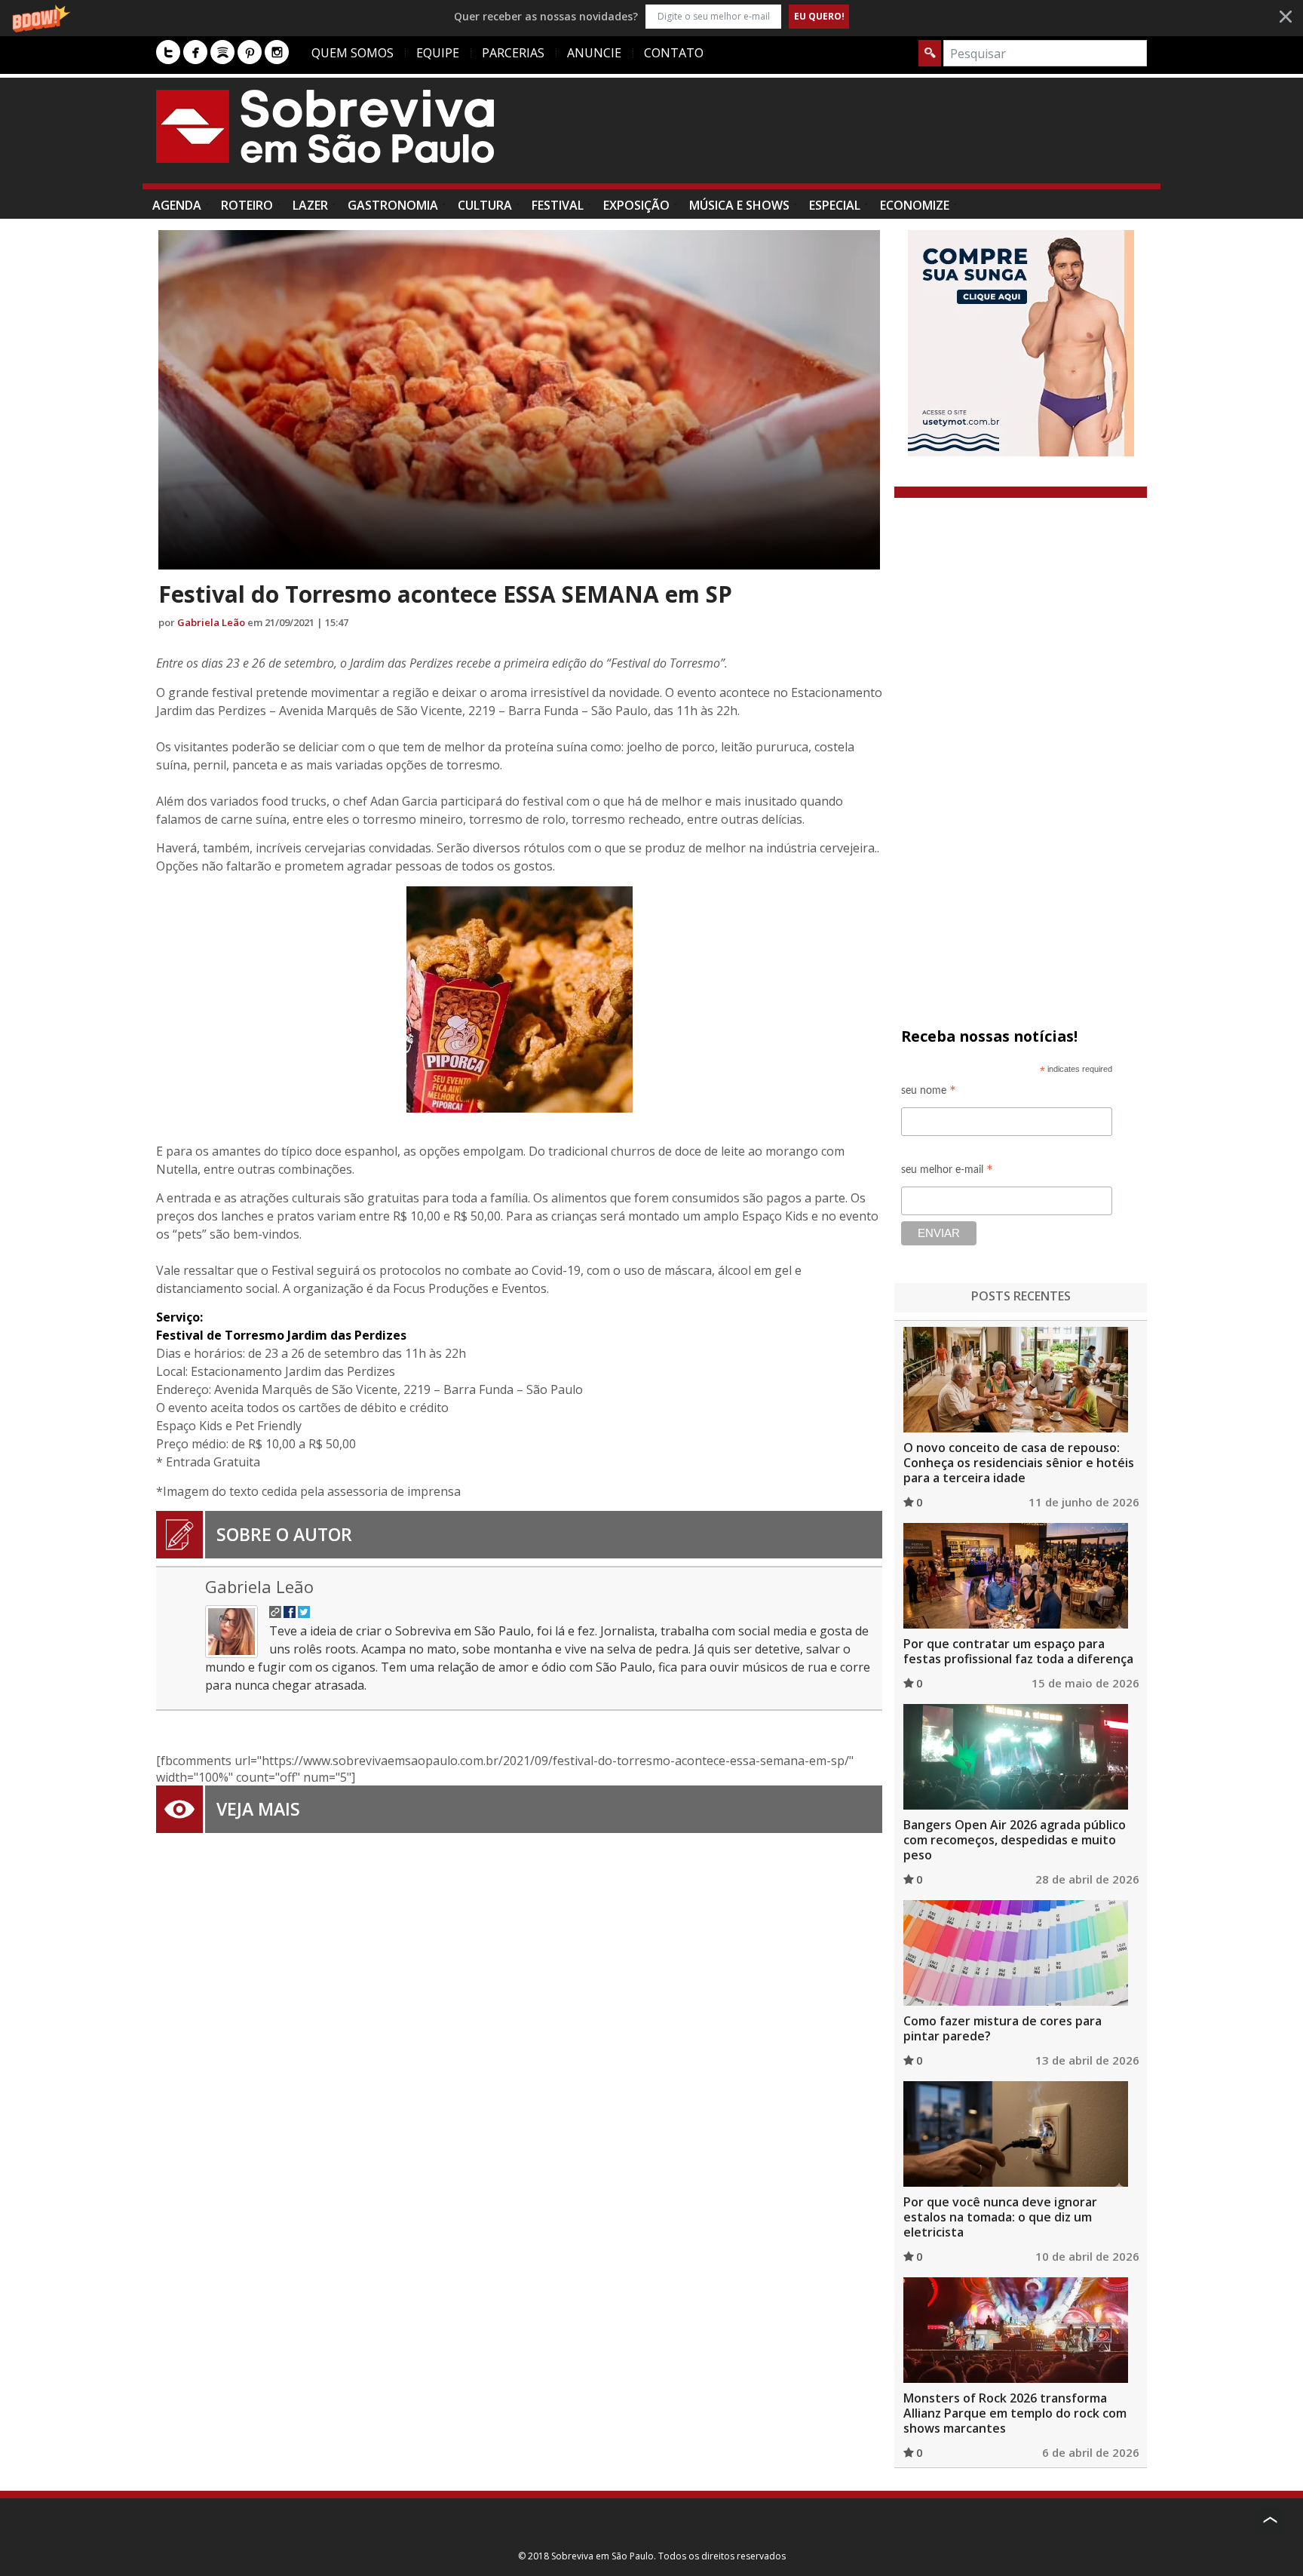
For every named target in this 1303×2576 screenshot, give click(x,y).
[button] (651, 16)
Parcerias (513, 53)
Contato (674, 53)
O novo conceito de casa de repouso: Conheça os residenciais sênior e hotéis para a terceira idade (1019, 1463)
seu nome (929, 1093)
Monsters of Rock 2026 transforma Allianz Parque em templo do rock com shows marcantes (1015, 2413)
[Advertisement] (872, 138)
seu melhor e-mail (947, 1172)
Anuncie (594, 53)
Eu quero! (819, 16)
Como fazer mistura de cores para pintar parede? (1003, 2028)
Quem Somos (353, 53)
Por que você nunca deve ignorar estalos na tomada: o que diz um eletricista (1000, 2217)
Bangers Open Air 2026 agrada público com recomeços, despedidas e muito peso (1015, 1840)
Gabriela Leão (211, 622)
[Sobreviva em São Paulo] (325, 126)
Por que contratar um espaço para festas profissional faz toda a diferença (1018, 1651)
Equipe (438, 53)
